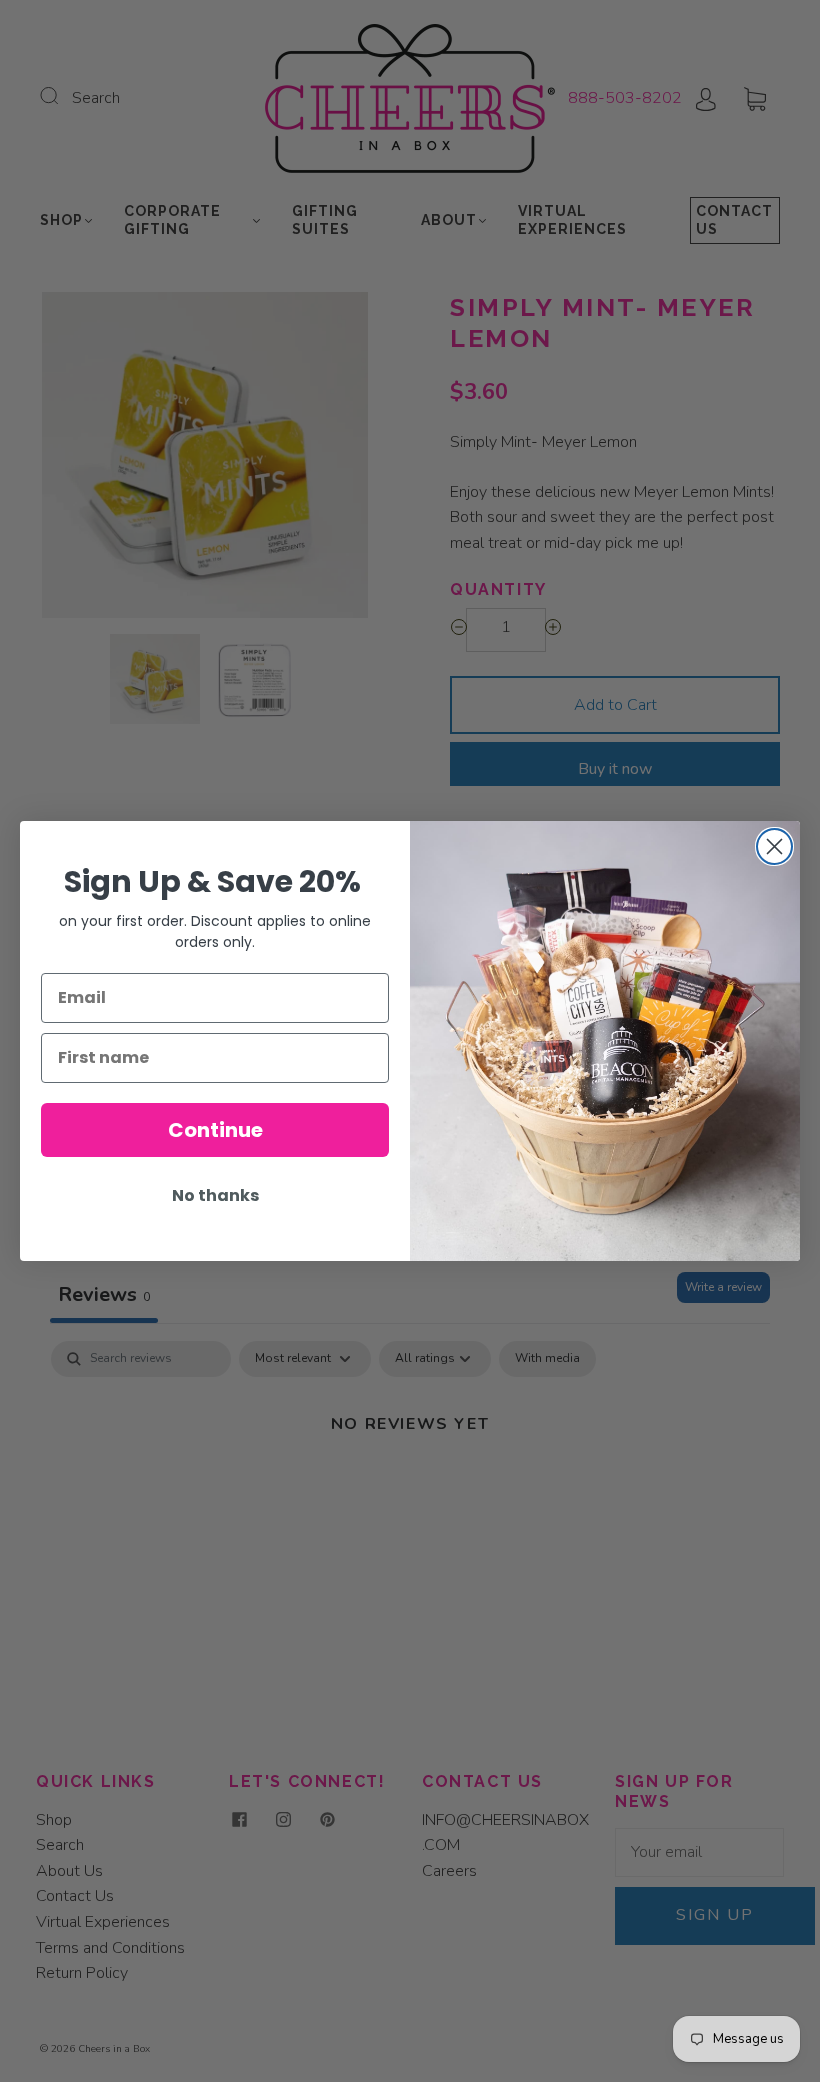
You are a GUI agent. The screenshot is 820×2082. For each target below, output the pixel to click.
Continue (215, 1130)
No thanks (215, 1195)
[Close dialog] (774, 846)
